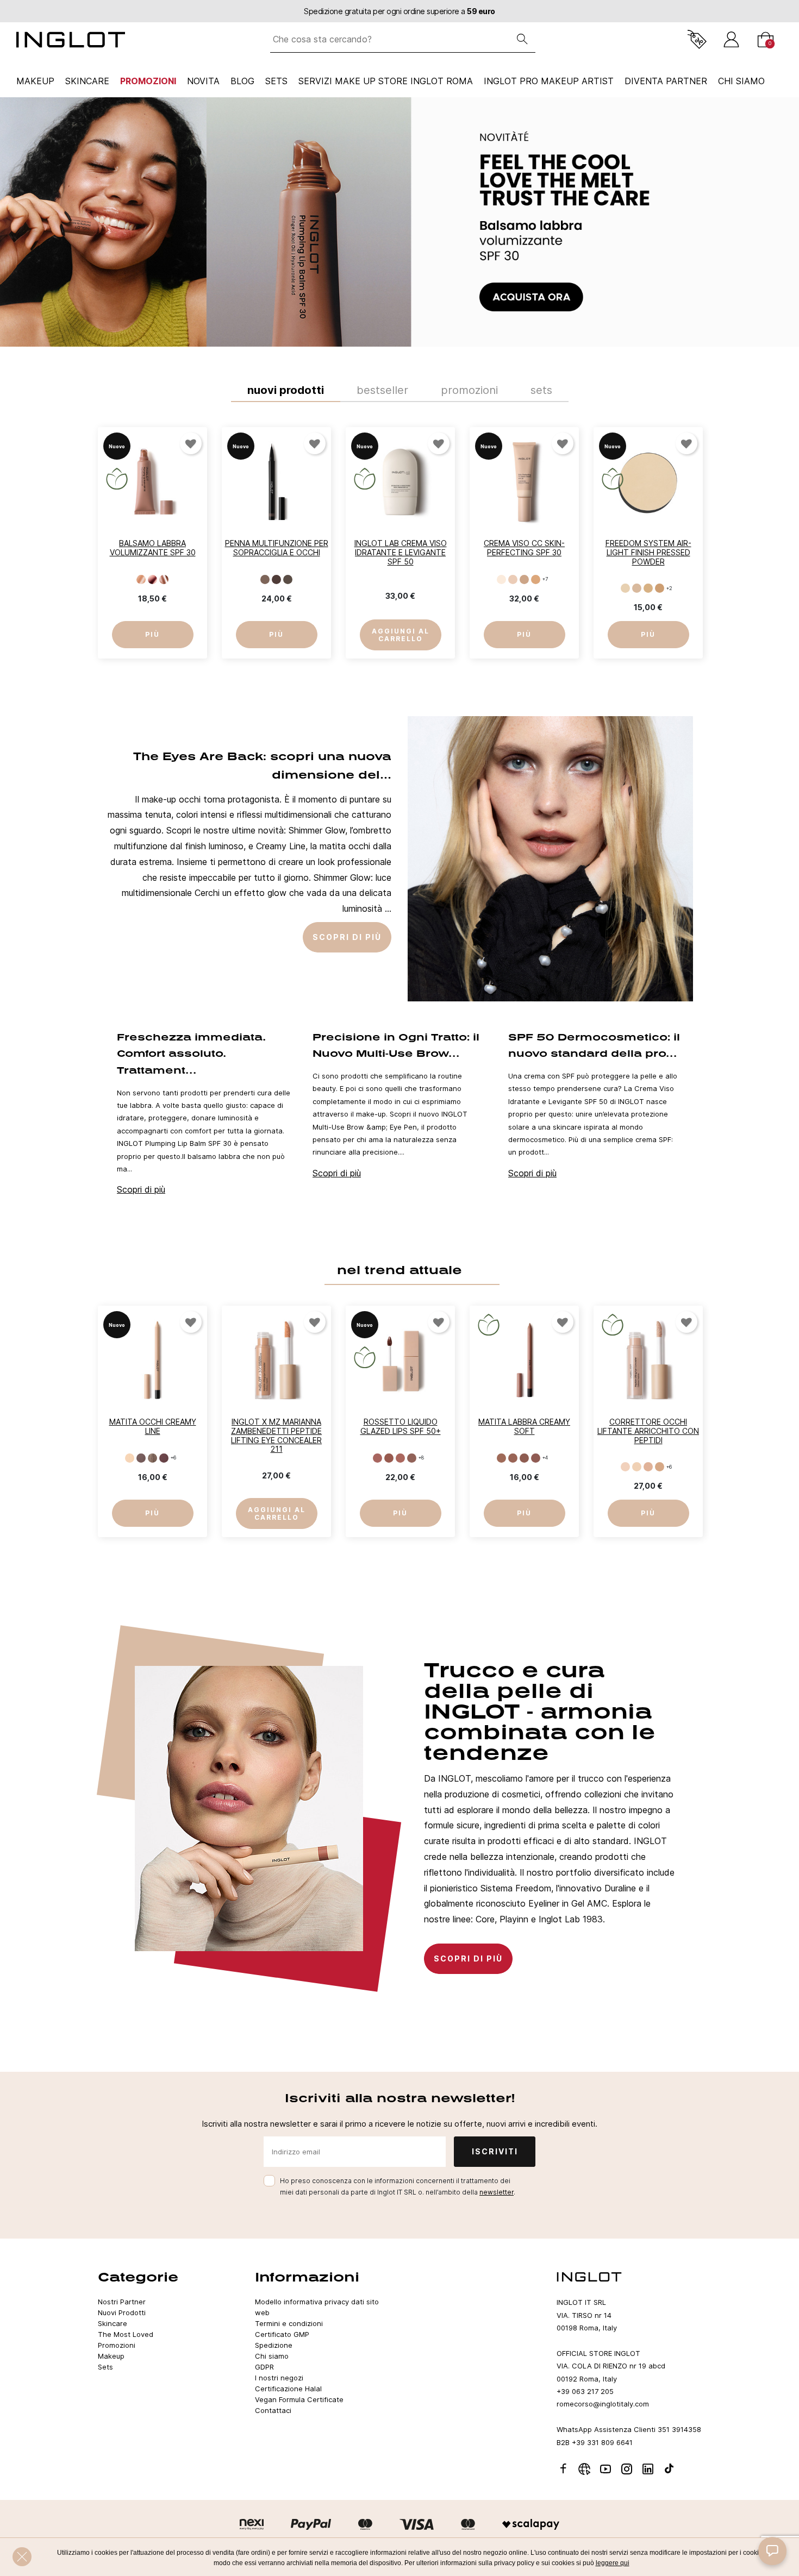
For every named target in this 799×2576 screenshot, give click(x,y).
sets (541, 390)
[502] (513, 579)
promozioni (469, 390)
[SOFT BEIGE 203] (648, 1467)
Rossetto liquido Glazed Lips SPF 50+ (401, 1426)
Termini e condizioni (289, 2323)
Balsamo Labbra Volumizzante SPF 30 (153, 548)
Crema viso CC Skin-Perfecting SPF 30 (524, 548)
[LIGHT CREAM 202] (637, 1467)
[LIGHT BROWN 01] (265, 579)
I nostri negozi (279, 2378)
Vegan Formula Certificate (299, 2399)
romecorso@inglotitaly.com (603, 2404)
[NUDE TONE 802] (637, 589)
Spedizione (274, 2345)
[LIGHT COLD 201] (625, 1467)
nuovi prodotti (286, 390)
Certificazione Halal (288, 2389)
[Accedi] (731, 39)
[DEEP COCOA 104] (164, 1458)
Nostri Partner (122, 2302)
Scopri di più (141, 1189)
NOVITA (203, 81)
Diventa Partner (666, 81)
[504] (536, 579)
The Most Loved (126, 2334)
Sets (276, 81)
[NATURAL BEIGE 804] (660, 589)
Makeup (35, 81)
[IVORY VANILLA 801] (625, 589)
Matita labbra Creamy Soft (524, 1426)
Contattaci (273, 2410)
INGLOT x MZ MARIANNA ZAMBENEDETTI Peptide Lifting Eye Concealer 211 (276, 1435)
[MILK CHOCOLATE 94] (412, 1458)
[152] (152, 579)
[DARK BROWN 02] (276, 579)
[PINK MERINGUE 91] (377, 1458)
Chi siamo (272, 2356)
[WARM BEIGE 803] (648, 589)
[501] (501, 579)
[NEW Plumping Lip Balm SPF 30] (399, 222)
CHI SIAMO (741, 81)
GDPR (264, 2367)
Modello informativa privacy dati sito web (317, 2307)
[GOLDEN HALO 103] (152, 1458)
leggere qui (613, 2563)
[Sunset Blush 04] (536, 1458)
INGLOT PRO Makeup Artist (549, 81)
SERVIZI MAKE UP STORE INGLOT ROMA (386, 81)
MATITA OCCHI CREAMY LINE (153, 1426)
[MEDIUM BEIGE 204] (660, 1467)
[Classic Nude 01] (501, 1458)
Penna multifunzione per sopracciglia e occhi (277, 548)
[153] (164, 579)
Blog (242, 81)
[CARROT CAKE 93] (400, 1458)
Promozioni (148, 81)
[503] (524, 579)
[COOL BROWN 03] (288, 579)
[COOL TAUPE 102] (141, 1458)
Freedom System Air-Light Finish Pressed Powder (648, 552)
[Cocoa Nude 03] (524, 1458)
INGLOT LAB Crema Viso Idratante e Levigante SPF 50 (401, 552)
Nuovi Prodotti (122, 2312)
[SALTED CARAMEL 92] (389, 1458)
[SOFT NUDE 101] (130, 1458)
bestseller (382, 390)
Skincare (87, 81)
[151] (141, 579)
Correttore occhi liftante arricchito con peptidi (648, 1431)
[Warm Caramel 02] (513, 1458)
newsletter (497, 2192)
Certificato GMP (282, 2334)
